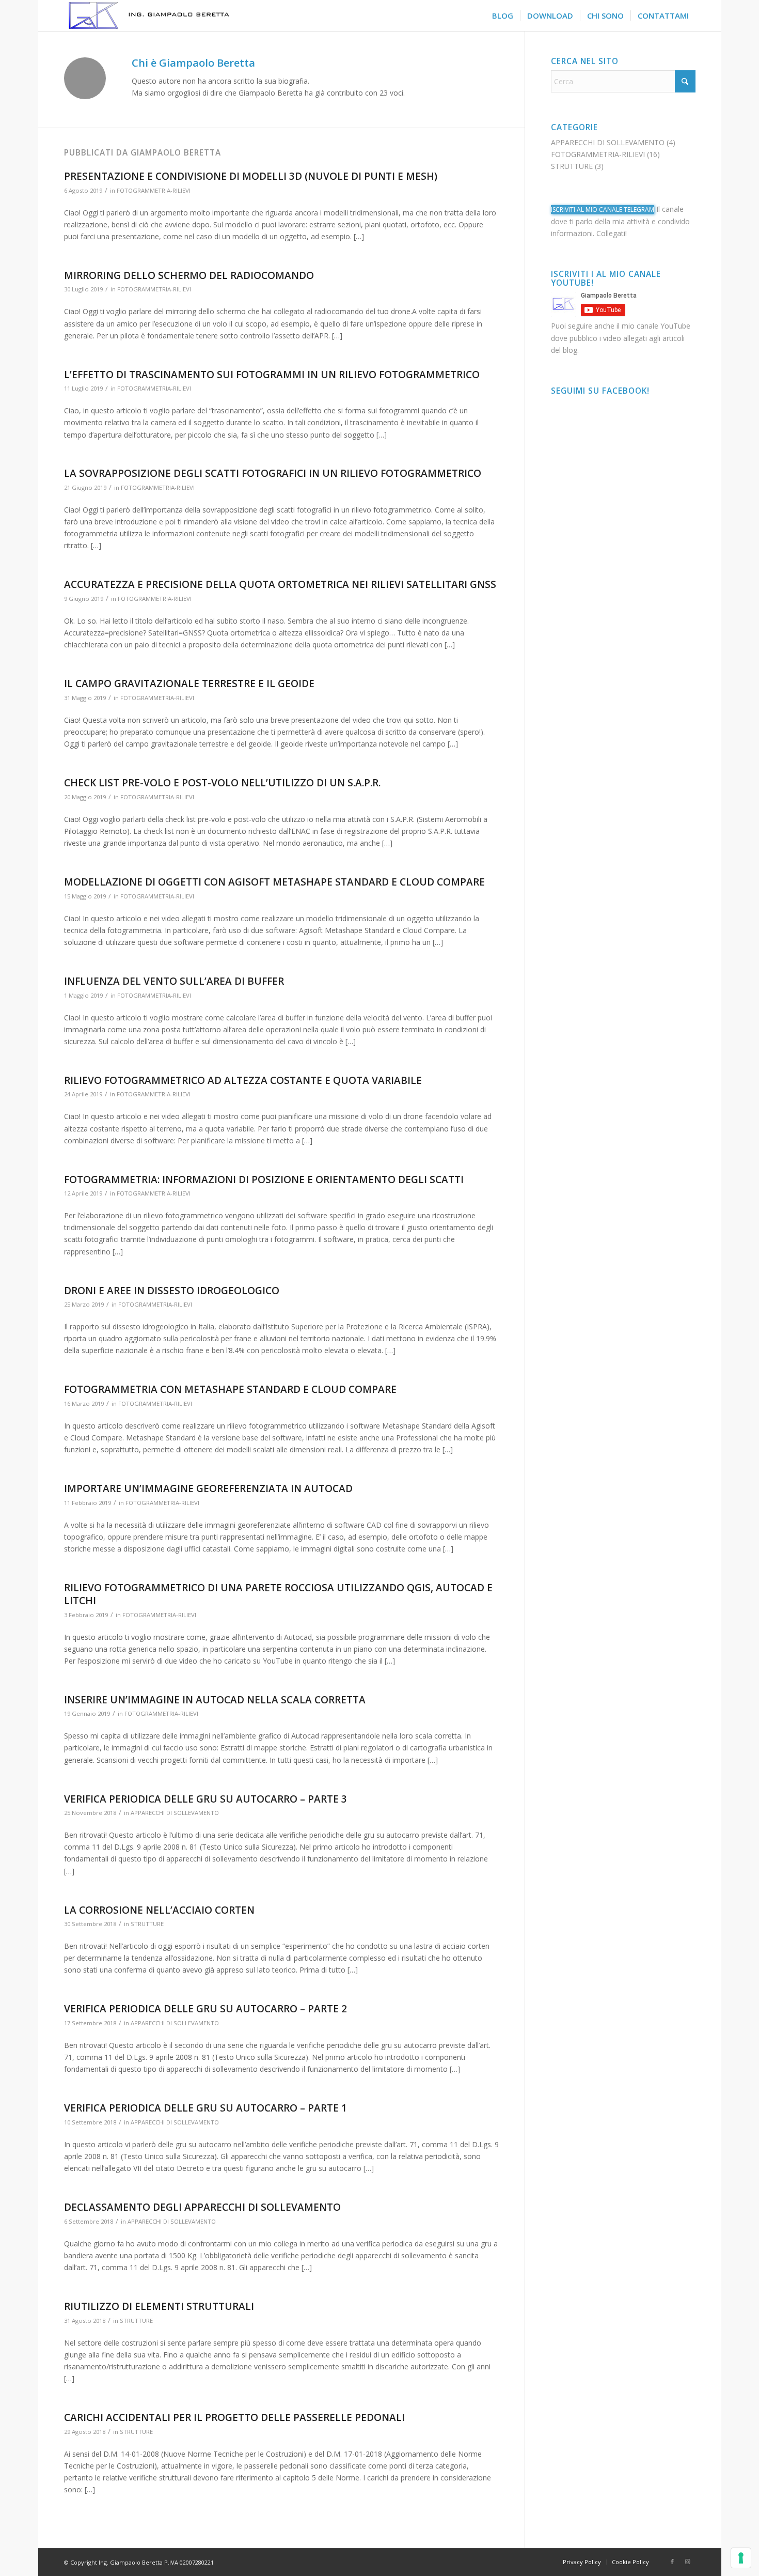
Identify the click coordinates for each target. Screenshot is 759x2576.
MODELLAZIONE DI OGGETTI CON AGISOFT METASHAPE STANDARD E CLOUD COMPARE (274, 882)
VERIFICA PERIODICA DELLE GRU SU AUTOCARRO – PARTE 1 (205, 2108)
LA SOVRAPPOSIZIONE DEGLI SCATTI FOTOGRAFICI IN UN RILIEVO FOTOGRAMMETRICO (273, 473)
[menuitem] (503, 15)
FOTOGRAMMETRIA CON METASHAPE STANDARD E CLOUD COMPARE (230, 1389)
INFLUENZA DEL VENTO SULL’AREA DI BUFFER (174, 981)
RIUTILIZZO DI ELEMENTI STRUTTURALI (159, 2306)
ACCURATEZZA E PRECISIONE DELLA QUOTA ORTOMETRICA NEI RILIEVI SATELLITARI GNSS (280, 584)
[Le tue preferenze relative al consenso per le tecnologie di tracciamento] (741, 2558)
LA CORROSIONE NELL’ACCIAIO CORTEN (159, 1910)
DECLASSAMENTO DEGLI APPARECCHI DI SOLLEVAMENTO (202, 2207)
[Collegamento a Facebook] (672, 2562)
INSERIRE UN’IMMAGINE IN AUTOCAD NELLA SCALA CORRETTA (215, 1700)
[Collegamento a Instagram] (688, 2562)
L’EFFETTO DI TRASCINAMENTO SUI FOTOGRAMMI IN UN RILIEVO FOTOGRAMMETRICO (272, 375)
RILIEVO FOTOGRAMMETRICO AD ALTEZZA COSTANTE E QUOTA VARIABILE (243, 1080)
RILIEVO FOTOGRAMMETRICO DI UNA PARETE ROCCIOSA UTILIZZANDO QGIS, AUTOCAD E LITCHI (278, 1594)
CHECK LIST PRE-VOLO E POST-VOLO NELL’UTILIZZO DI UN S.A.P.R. (222, 783)
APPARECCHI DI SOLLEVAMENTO (175, 1813)
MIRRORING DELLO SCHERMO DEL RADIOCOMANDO (189, 275)
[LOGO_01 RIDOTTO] (182, 15)
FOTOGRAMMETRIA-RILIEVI (154, 190)
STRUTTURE (147, 1924)
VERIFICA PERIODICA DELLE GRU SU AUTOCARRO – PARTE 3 (205, 1799)
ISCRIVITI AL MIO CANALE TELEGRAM (603, 210)
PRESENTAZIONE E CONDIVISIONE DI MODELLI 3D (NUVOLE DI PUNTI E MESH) (251, 176)
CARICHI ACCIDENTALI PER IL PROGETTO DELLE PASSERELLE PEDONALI (234, 2417)
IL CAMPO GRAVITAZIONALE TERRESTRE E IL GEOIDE (189, 684)
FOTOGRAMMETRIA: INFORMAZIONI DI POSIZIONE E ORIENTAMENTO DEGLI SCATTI (264, 1180)
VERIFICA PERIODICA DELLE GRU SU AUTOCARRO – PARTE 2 (205, 2009)
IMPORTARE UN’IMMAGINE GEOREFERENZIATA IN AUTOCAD (208, 1488)
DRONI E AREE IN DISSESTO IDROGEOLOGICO (172, 1291)
